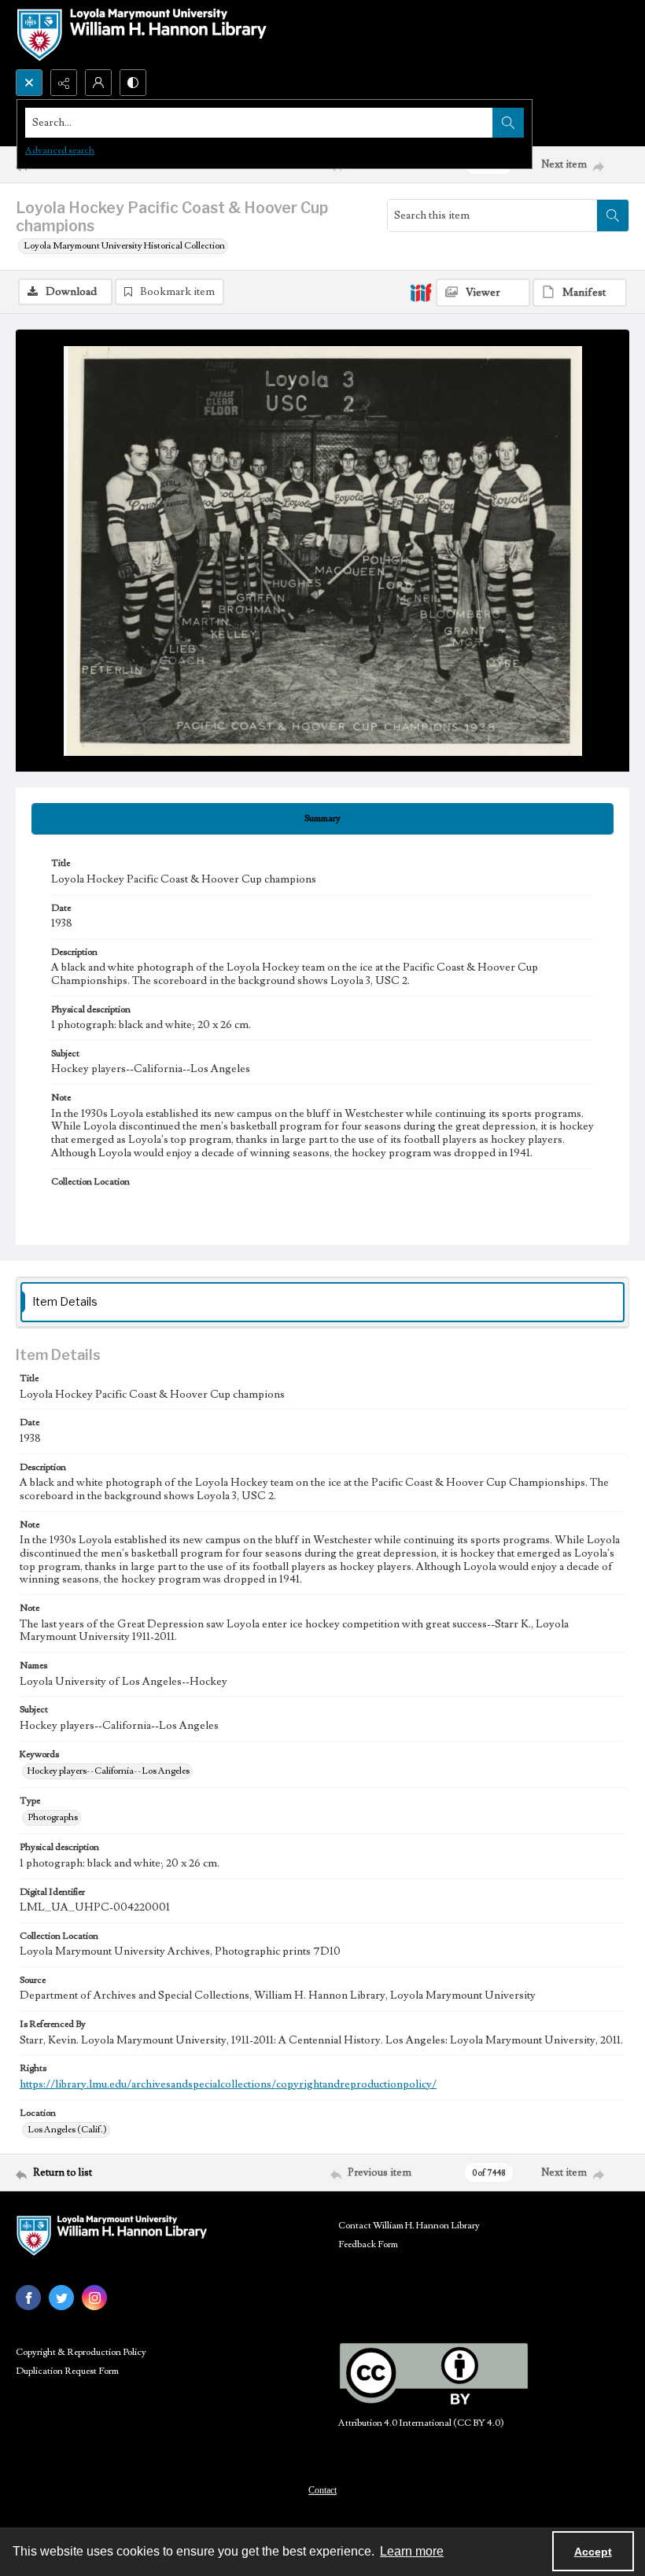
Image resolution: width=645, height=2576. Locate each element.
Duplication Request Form (67, 2371)
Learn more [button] (412, 2551)
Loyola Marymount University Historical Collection (124, 246)
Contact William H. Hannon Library (409, 2226)
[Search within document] (613, 216)
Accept (593, 2552)
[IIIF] (421, 292)
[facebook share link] (28, 2298)
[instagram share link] (94, 2298)
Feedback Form (368, 2244)
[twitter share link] (61, 2298)
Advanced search (60, 151)
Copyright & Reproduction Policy (81, 2352)
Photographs (53, 1817)
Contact (322, 2490)
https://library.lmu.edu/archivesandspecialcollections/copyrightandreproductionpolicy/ (228, 2084)
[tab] (322, 819)
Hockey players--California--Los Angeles (109, 1771)
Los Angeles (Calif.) (67, 2130)
